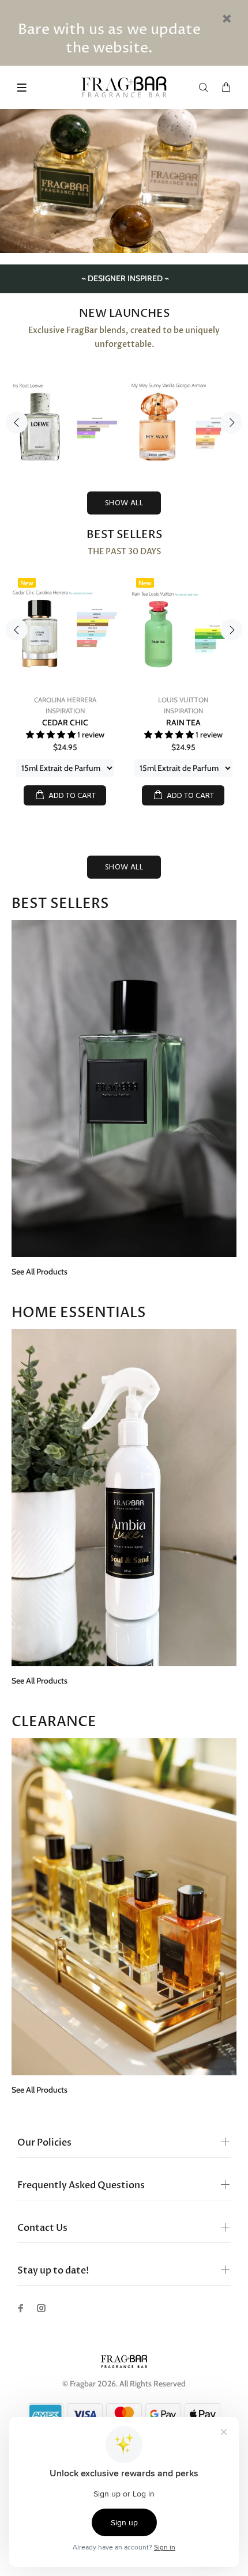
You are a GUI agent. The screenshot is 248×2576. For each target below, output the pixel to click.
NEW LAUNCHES (124, 313)
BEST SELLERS (124, 535)
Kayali (65, 700)
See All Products (40, 1272)
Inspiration (65, 711)
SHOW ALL (124, 503)
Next (231, 422)
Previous (17, 422)
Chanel (183, 700)
